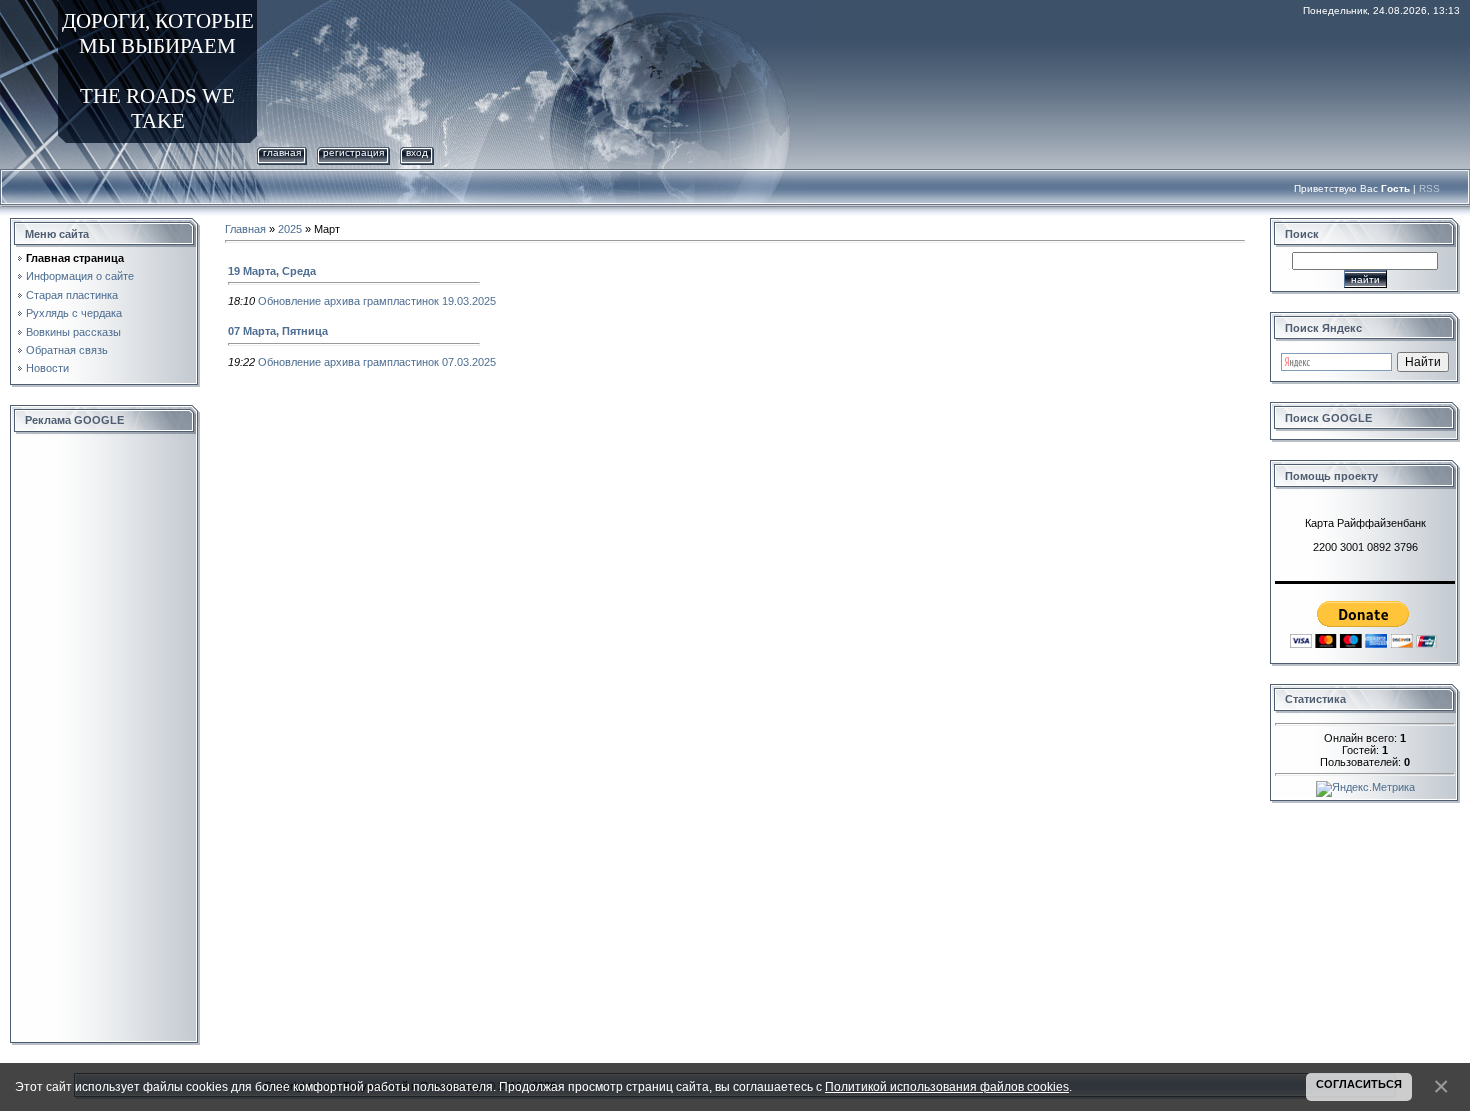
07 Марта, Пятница (278, 331)
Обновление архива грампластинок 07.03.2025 (377, 362)
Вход (417, 152)
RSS (1429, 188)
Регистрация (353, 152)
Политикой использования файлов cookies (947, 1086)
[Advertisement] (105, 739)
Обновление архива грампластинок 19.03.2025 (377, 301)
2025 (290, 229)
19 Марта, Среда (272, 271)
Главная (282, 152)
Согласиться (1359, 1084)
